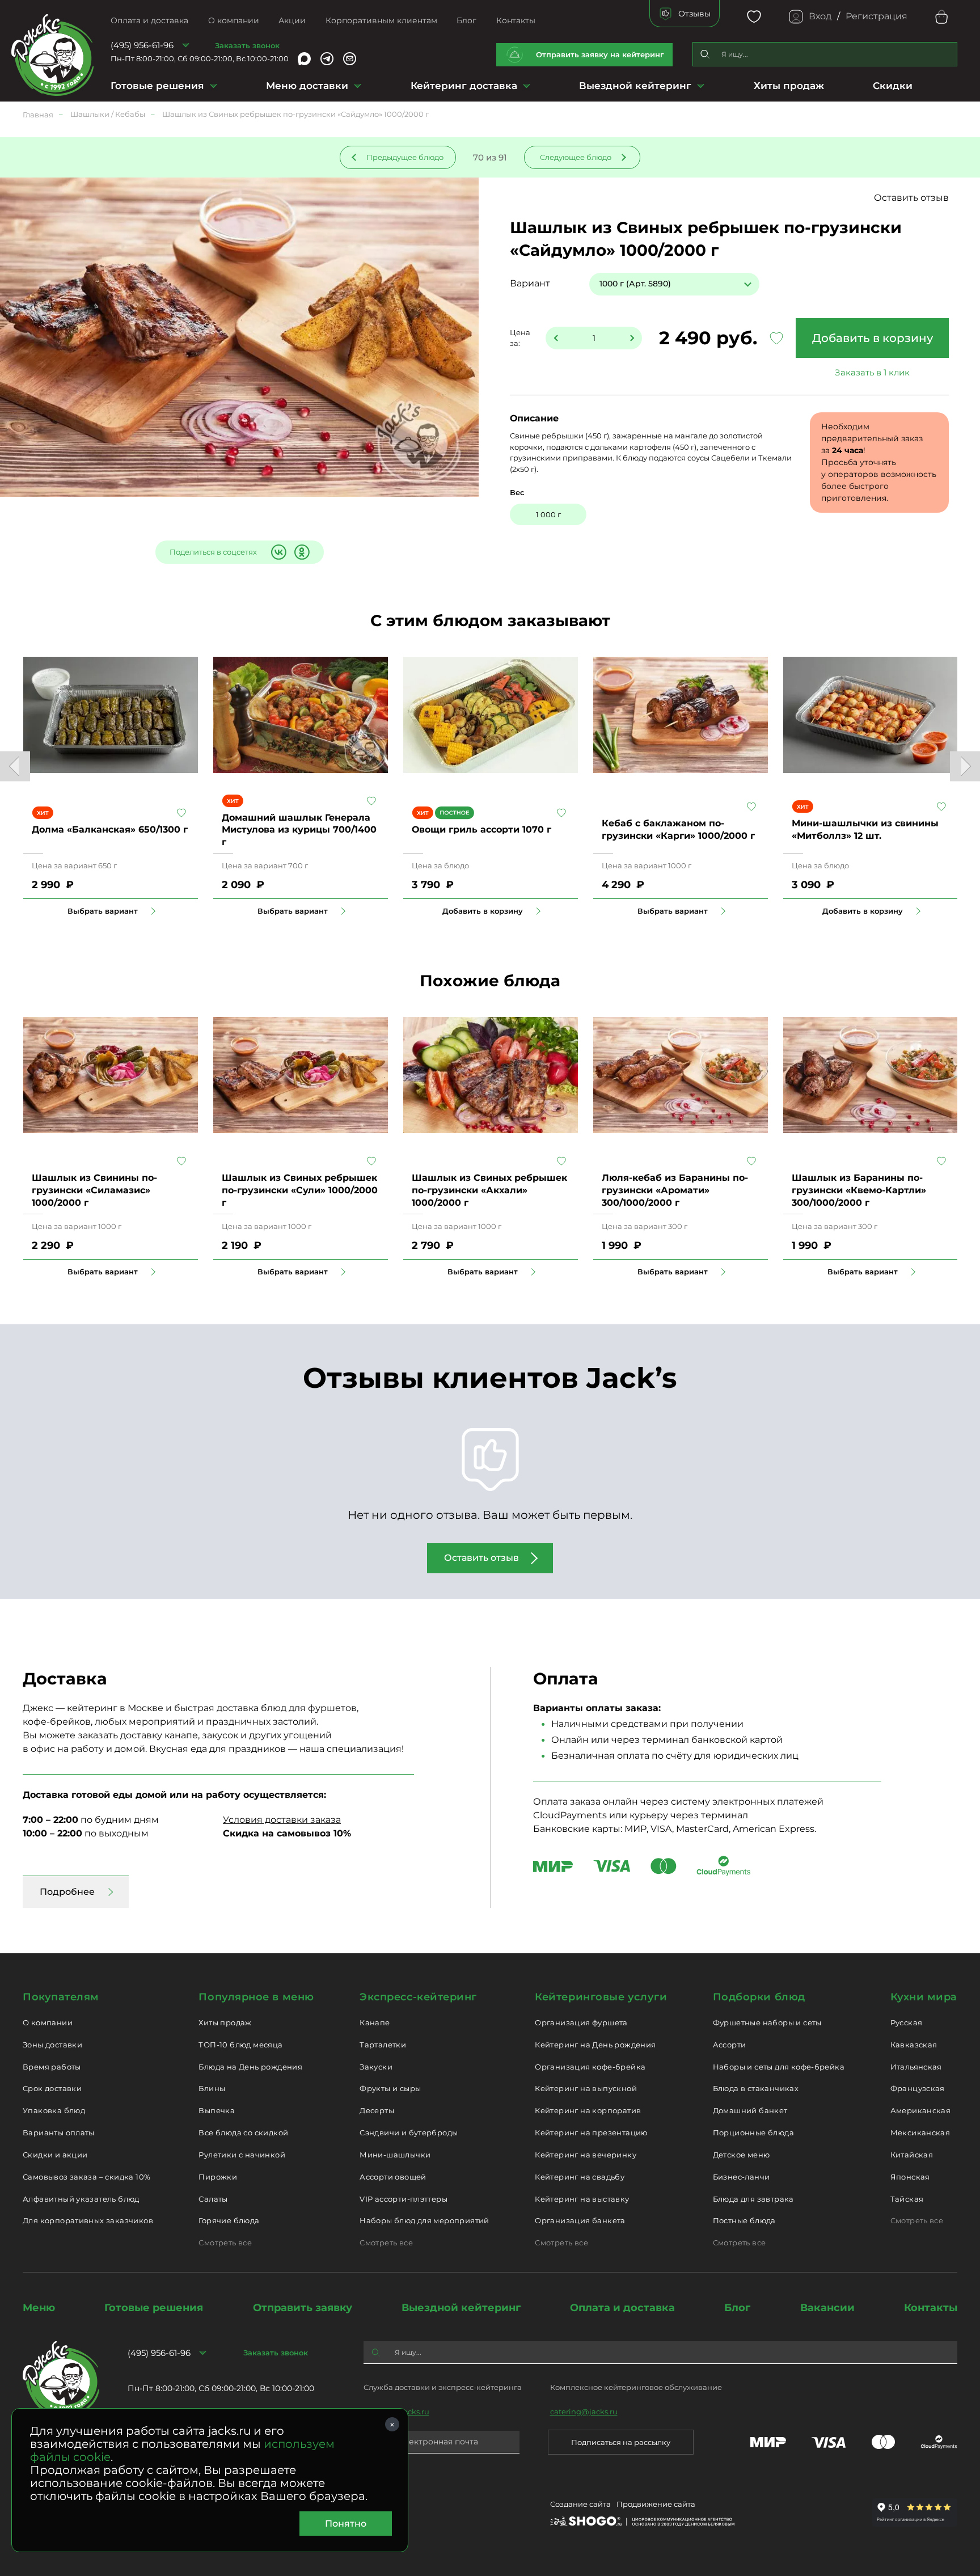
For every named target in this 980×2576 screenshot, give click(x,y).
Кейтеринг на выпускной (586, 2088)
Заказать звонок (247, 45)
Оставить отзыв (911, 198)
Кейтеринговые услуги (601, 1997)
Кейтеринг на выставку (582, 2199)
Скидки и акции (55, 2155)
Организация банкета (580, 2220)
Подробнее (67, 1892)
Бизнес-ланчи (742, 2177)
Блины (212, 2088)
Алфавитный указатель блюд (81, 2199)
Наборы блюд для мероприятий (424, 2220)
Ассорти (730, 2045)
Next (965, 767)
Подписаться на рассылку (621, 2442)
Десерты (377, 2110)
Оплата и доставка (149, 20)
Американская (921, 2110)
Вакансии (827, 2308)
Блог (466, 20)
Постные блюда (744, 2220)
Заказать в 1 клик (872, 372)
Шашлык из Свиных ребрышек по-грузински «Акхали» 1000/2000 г (489, 1190)
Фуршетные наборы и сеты (767, 2022)
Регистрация (876, 16)
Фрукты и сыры (390, 2088)
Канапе (375, 2022)
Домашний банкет (750, 2110)
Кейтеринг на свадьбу (580, 2177)
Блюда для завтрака (753, 2199)
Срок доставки (52, 2088)
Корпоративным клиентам (381, 20)
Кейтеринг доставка (464, 86)
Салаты (213, 2199)
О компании (234, 20)
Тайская (907, 2199)
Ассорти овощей (393, 2177)
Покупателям (61, 1997)
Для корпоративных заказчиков (88, 2220)
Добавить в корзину (873, 338)
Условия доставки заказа (282, 1820)
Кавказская (914, 2045)
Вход (820, 16)
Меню (39, 2308)
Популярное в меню (256, 1997)
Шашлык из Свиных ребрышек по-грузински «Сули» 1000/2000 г (300, 1190)
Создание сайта (580, 2504)
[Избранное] (754, 17)
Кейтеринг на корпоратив (588, 2110)
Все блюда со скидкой (243, 2132)
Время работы (52, 2067)
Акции (292, 20)
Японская (910, 2177)
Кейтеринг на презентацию (591, 2132)
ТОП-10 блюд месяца (240, 2045)
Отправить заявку (303, 2308)
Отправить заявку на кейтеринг (600, 54)
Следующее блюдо (576, 157)
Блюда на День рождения (250, 2067)
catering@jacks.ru (584, 2412)
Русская (907, 2022)
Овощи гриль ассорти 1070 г (481, 829)
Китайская (912, 2155)
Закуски (376, 2067)
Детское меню (742, 2155)
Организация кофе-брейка (590, 2067)
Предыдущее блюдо (405, 157)
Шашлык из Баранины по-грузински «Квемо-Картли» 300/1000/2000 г (859, 1190)
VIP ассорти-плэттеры (404, 2199)
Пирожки (218, 2177)
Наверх (9, 644)
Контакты (516, 20)
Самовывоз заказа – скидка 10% (86, 2177)
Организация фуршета (581, 2022)
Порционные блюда (753, 2132)
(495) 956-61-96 (142, 45)
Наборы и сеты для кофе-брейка (779, 2067)
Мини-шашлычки (395, 2155)
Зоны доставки (52, 2045)
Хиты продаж (789, 86)
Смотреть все (225, 2243)
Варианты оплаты (59, 2132)
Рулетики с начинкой (242, 2155)
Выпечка (217, 2110)
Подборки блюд (759, 1997)
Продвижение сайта (656, 2504)
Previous (15, 767)
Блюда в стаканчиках (756, 2088)
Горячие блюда (229, 2220)
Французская (918, 2088)
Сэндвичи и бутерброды (409, 2132)
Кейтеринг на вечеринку (586, 2155)
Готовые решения (157, 86)
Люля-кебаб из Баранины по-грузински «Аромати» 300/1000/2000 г (675, 1190)
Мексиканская (920, 2132)
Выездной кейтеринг (635, 86)
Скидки (893, 86)
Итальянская (916, 2067)
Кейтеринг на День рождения (595, 2045)
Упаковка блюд (54, 2110)
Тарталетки (383, 2045)
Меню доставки (307, 86)
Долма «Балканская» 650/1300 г (110, 829)
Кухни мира (924, 1997)
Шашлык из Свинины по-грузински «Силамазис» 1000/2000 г (94, 1190)
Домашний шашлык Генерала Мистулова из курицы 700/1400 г (299, 830)
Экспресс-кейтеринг (418, 1997)
